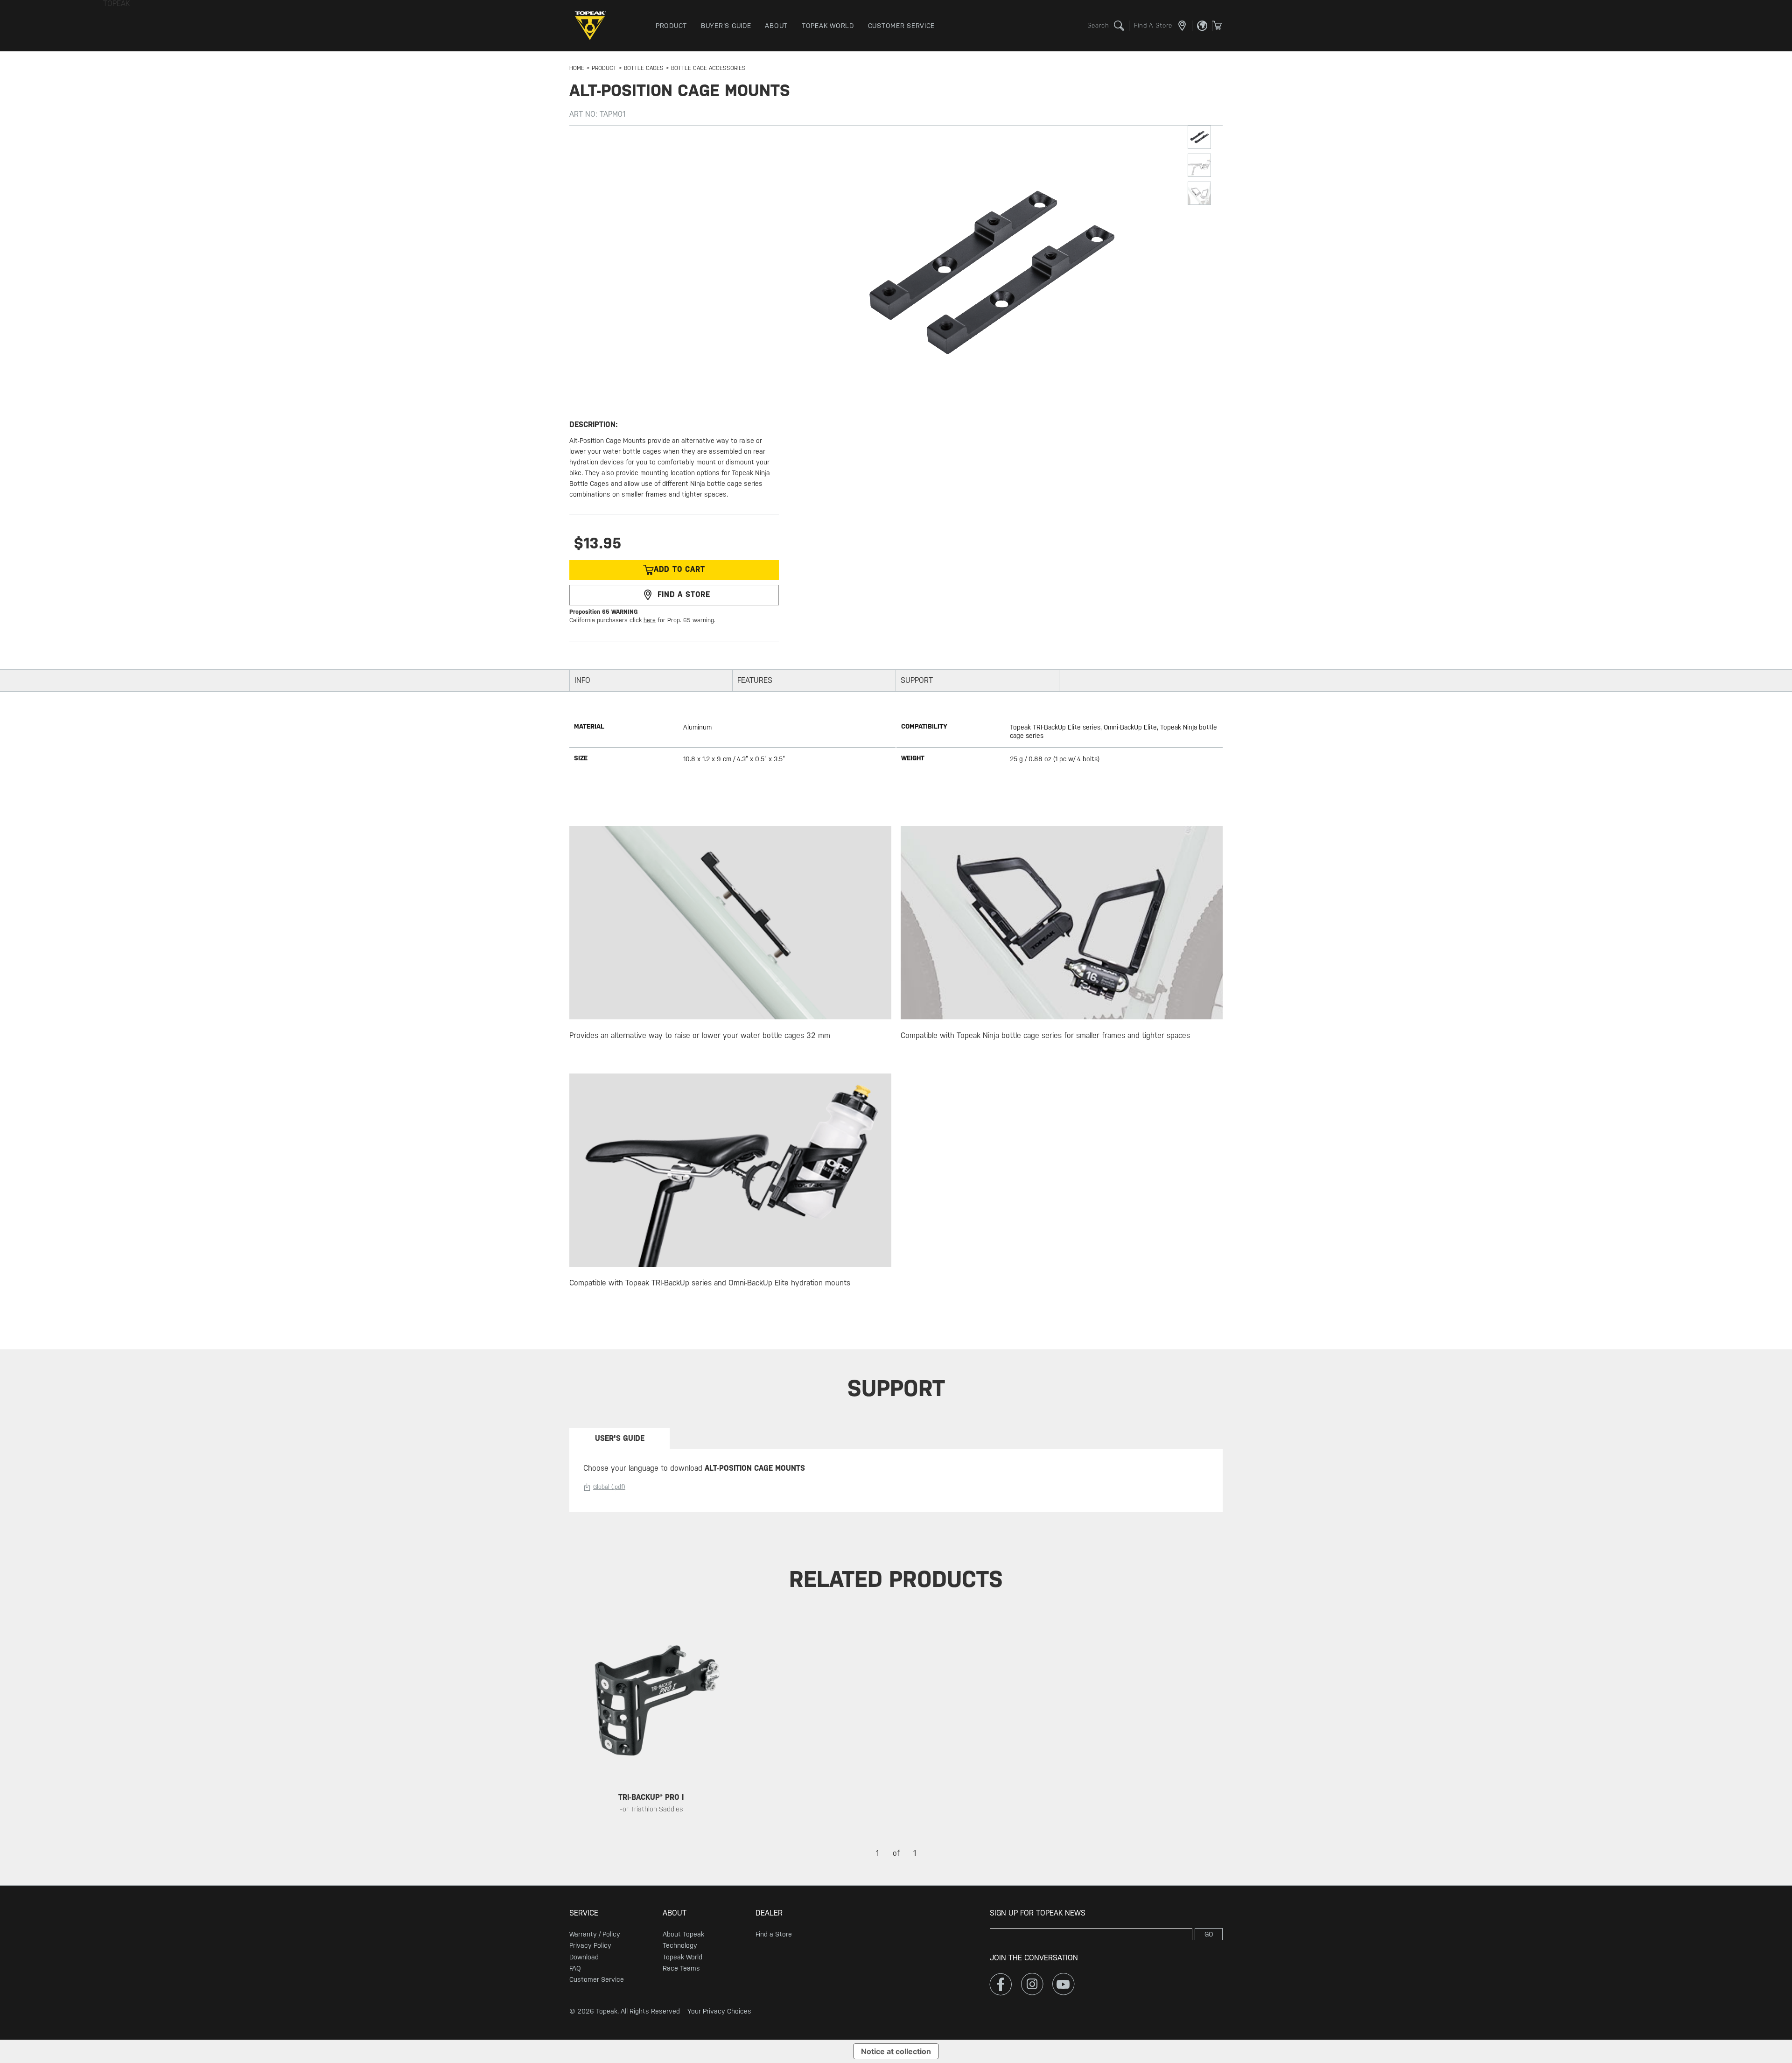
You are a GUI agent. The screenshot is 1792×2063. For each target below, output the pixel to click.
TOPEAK (593, 26)
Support (917, 680)
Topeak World (682, 1957)
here (650, 620)
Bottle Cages (644, 68)
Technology (680, 1945)
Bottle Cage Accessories (708, 68)
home (577, 68)
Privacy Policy (590, 1945)
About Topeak (683, 1934)
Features (755, 680)
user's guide (620, 1438)
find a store (684, 594)
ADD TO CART (679, 570)
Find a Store (774, 1934)
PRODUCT (604, 68)
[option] (651, 1730)
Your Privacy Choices (719, 2011)
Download (584, 1957)
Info (582, 680)
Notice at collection (896, 2051)
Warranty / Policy (595, 1934)
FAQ (575, 1968)
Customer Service (597, 1979)
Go (1209, 1934)
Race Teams (681, 1968)
